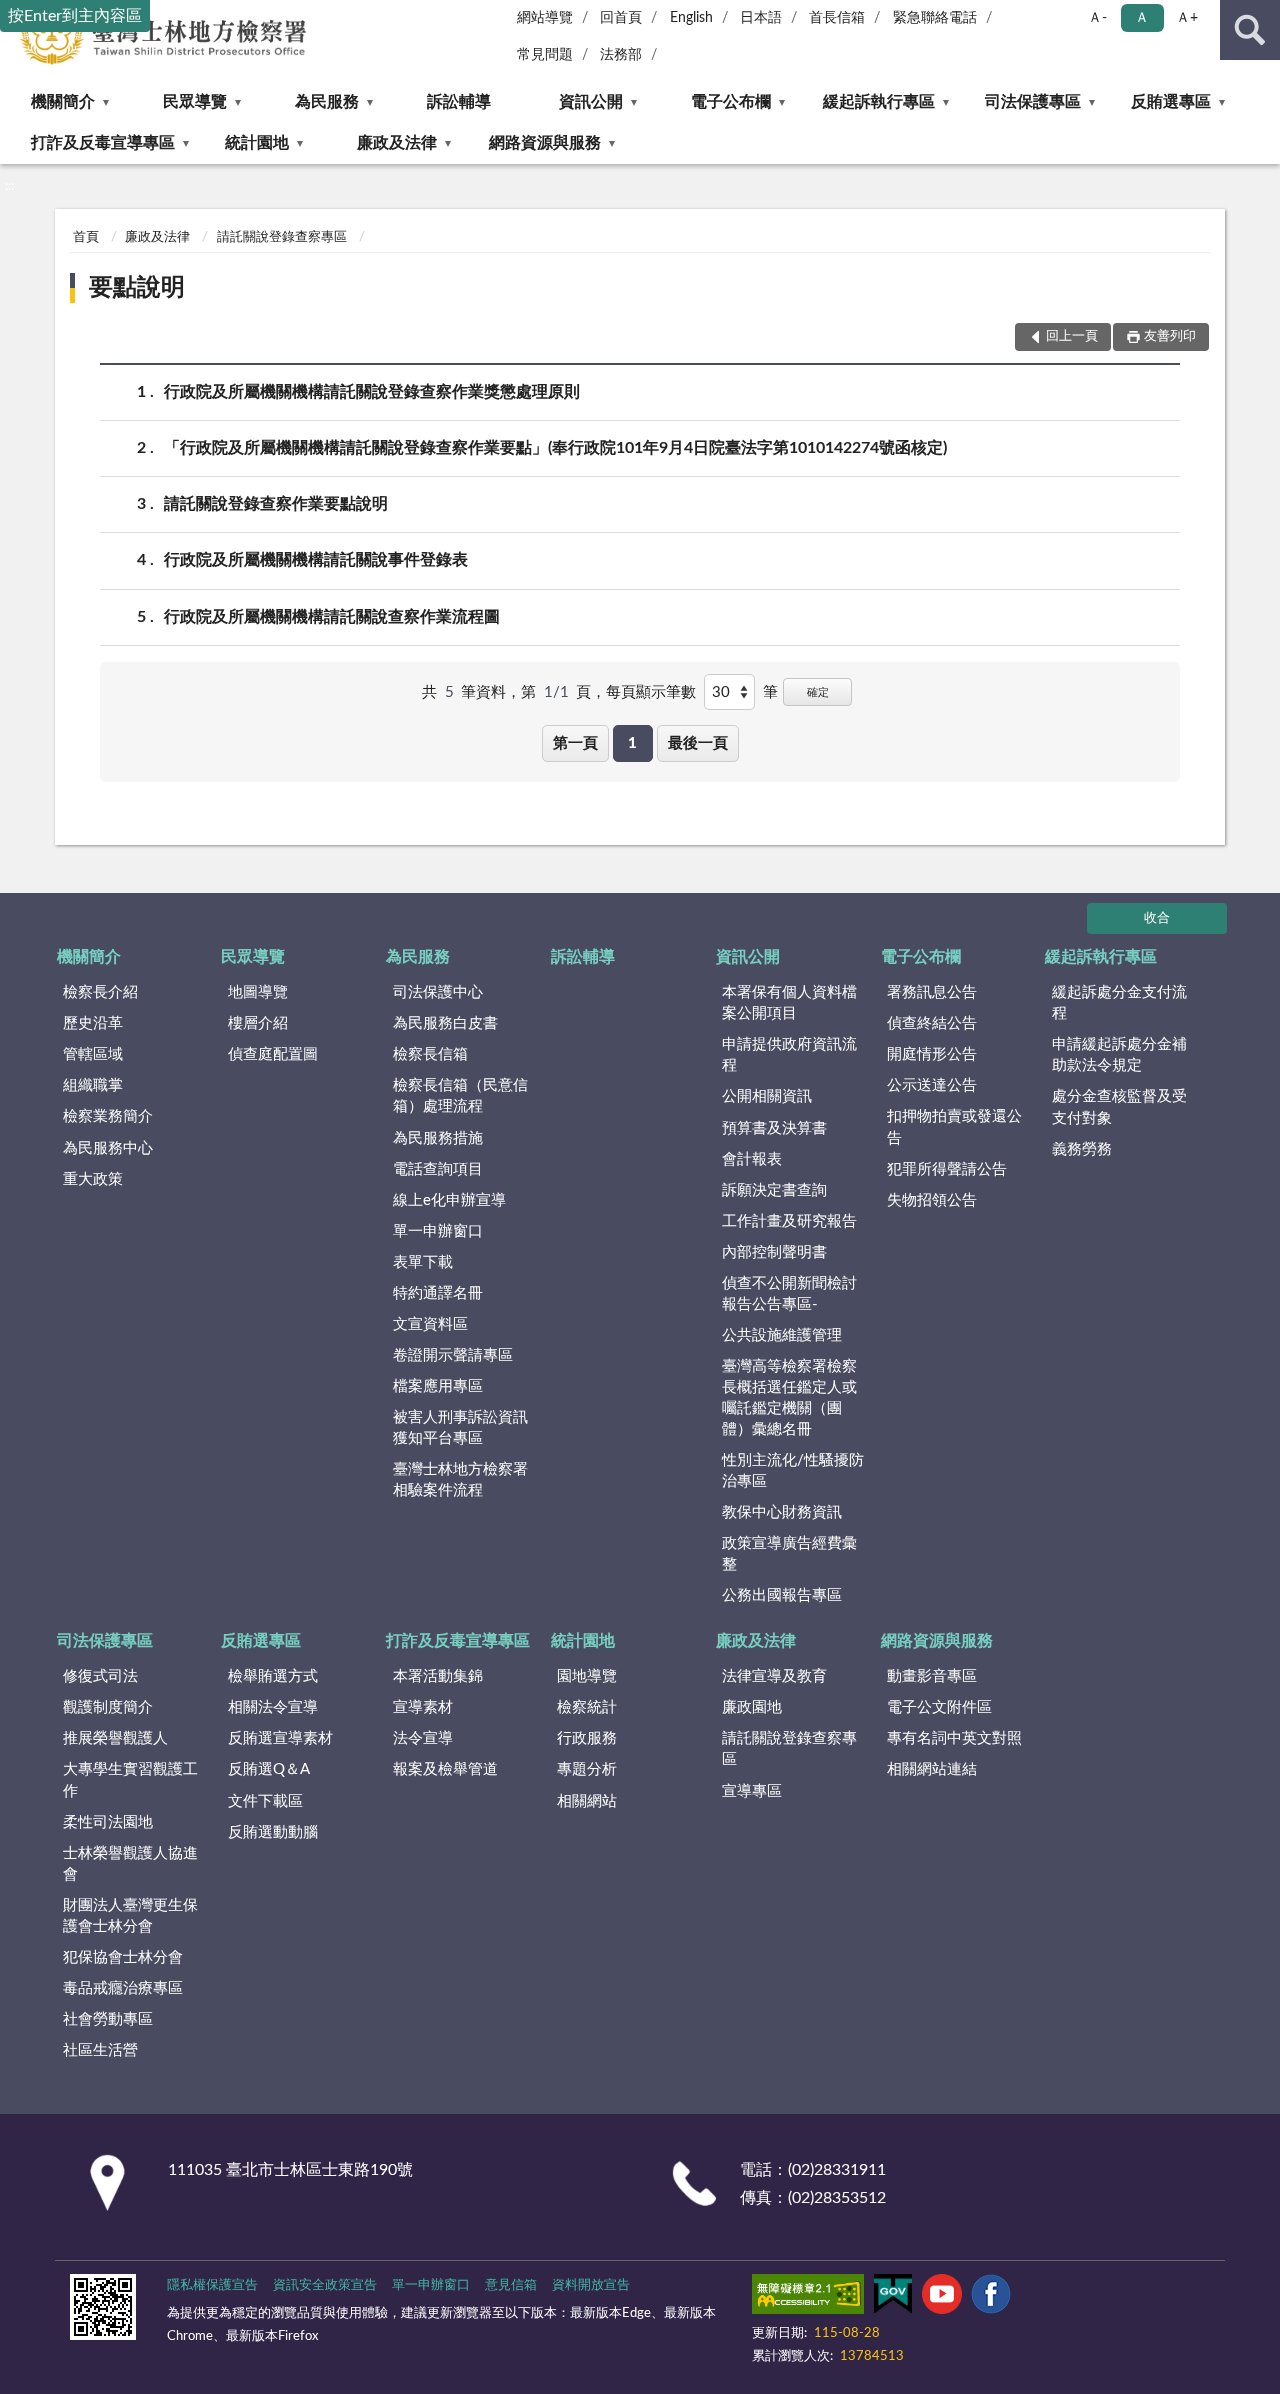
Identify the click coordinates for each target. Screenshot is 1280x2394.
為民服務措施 (438, 1138)
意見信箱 (511, 2285)
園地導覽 (587, 1676)
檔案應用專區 (438, 1386)
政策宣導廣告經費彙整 (789, 1554)
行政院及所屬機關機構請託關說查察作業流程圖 (332, 617)
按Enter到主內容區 (75, 16)
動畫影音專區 (932, 1676)
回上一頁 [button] (1072, 336)
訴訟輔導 (459, 102)
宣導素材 (423, 1707)
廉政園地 (752, 1707)
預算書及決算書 (774, 1128)
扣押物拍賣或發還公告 (954, 1127)
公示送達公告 (932, 1085)
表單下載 (423, 1262)
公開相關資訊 (767, 1096)
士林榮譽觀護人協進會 (130, 1864)
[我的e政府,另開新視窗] (893, 2298)
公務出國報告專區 (782, 1595)
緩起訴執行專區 (879, 102)
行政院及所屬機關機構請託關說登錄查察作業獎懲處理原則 (372, 392)
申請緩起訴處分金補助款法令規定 (1119, 1055)
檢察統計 (587, 1707)
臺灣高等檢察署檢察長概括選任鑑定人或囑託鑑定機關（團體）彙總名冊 (789, 1398)
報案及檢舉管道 (445, 1769)
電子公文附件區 (939, 1707)
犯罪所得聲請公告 (947, 1169)
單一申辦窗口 (438, 1231)
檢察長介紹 (100, 992)
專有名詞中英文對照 (954, 1738)
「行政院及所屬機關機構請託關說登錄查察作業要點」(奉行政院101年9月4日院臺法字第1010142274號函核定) (555, 448)
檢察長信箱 (430, 1054)
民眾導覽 (195, 102)
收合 (1157, 918)
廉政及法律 (397, 143)
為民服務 (327, 102)
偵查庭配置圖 (273, 1054)
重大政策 (93, 1179)
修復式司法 (100, 1676)
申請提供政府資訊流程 (789, 1055)
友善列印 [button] (1170, 336)
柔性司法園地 (108, 1822)
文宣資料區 (430, 1324)
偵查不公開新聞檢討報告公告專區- (789, 1294)
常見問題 (545, 55)
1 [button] (632, 743)
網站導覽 (545, 18)
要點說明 (137, 288)
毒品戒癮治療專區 (123, 1988)
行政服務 (587, 1738)
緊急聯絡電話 (935, 18)
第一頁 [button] (575, 743)
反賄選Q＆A (269, 1769)
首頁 (86, 237)
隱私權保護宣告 (212, 2285)
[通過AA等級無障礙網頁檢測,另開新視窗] (808, 2298)
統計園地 (257, 143)
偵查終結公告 (932, 1023)
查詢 (1250, 30)
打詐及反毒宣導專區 (103, 143)
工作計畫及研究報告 (789, 1221)
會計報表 (752, 1159)
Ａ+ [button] (1187, 18)
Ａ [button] (1142, 18)
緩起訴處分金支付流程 (1119, 1003)
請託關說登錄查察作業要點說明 (276, 504)
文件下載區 (265, 1801)
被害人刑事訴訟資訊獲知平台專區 (460, 1428)
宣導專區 (752, 1791)
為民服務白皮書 (445, 1023)
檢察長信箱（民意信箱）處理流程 (460, 1096)
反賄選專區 (1171, 102)
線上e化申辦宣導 (449, 1200)
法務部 (621, 55)
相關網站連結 (932, 1769)
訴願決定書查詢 (774, 1190)
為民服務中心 (108, 1148)
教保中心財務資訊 (782, 1512)
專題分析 (587, 1769)
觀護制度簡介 (108, 1707)
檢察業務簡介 (108, 1116)
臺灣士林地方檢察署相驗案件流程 (460, 1480)
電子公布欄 (731, 102)
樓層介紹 (258, 1023)
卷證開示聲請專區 (453, 1355)
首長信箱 (837, 18)
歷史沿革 (93, 1023)
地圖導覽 (258, 992)
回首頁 (621, 18)
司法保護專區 (1033, 102)
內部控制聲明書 (774, 1252)
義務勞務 (1082, 1149)
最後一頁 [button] (698, 743)
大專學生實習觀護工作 (130, 1780)
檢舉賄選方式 (273, 1676)
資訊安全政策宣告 (325, 2285)
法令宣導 (423, 1738)
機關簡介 (63, 102)
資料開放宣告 (591, 2285)
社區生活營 (100, 2050)
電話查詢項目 (438, 1169)
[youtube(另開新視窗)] (942, 2298)
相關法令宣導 (273, 1707)
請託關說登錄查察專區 (282, 237)
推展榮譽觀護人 (115, 1738)
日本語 (761, 18)
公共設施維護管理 (782, 1335)
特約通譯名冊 (438, 1293)
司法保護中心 (438, 992)
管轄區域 (93, 1054)
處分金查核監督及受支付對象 (1119, 1107)
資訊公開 (591, 102)
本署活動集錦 (438, 1676)
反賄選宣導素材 (280, 1738)
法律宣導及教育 (774, 1676)
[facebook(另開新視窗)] (991, 2298)
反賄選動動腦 (273, 1832)
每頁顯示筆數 (651, 692)
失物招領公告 (932, 1200)
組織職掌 (93, 1085)
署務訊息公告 (932, 992)
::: (9, 186)
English (691, 18)
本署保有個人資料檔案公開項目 (789, 1003)
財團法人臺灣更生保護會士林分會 (130, 1916)
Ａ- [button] (1097, 18)
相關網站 (587, 1801)
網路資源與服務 (545, 143)
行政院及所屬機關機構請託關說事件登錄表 (316, 560)
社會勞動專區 (108, 2019)
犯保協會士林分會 (123, 1957)
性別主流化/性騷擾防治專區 (793, 1471)
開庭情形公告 (932, 1054)
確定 (818, 692)
